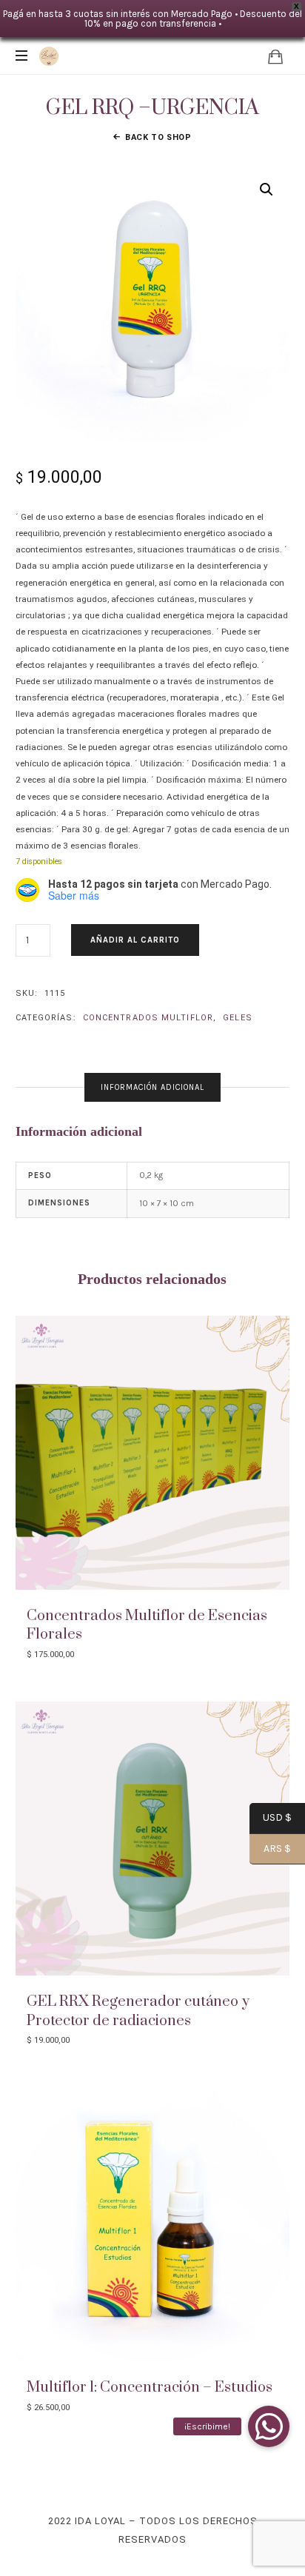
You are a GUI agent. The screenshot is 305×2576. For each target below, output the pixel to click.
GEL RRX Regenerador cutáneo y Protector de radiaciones (138, 2011)
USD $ (271, 1819)
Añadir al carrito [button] (152, 1452)
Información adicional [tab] (152, 1087)
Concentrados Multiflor (148, 1018)
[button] (267, 190)
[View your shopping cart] (275, 56)
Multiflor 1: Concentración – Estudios (150, 2388)
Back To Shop (158, 137)
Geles (238, 1018)
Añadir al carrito (135, 940)
